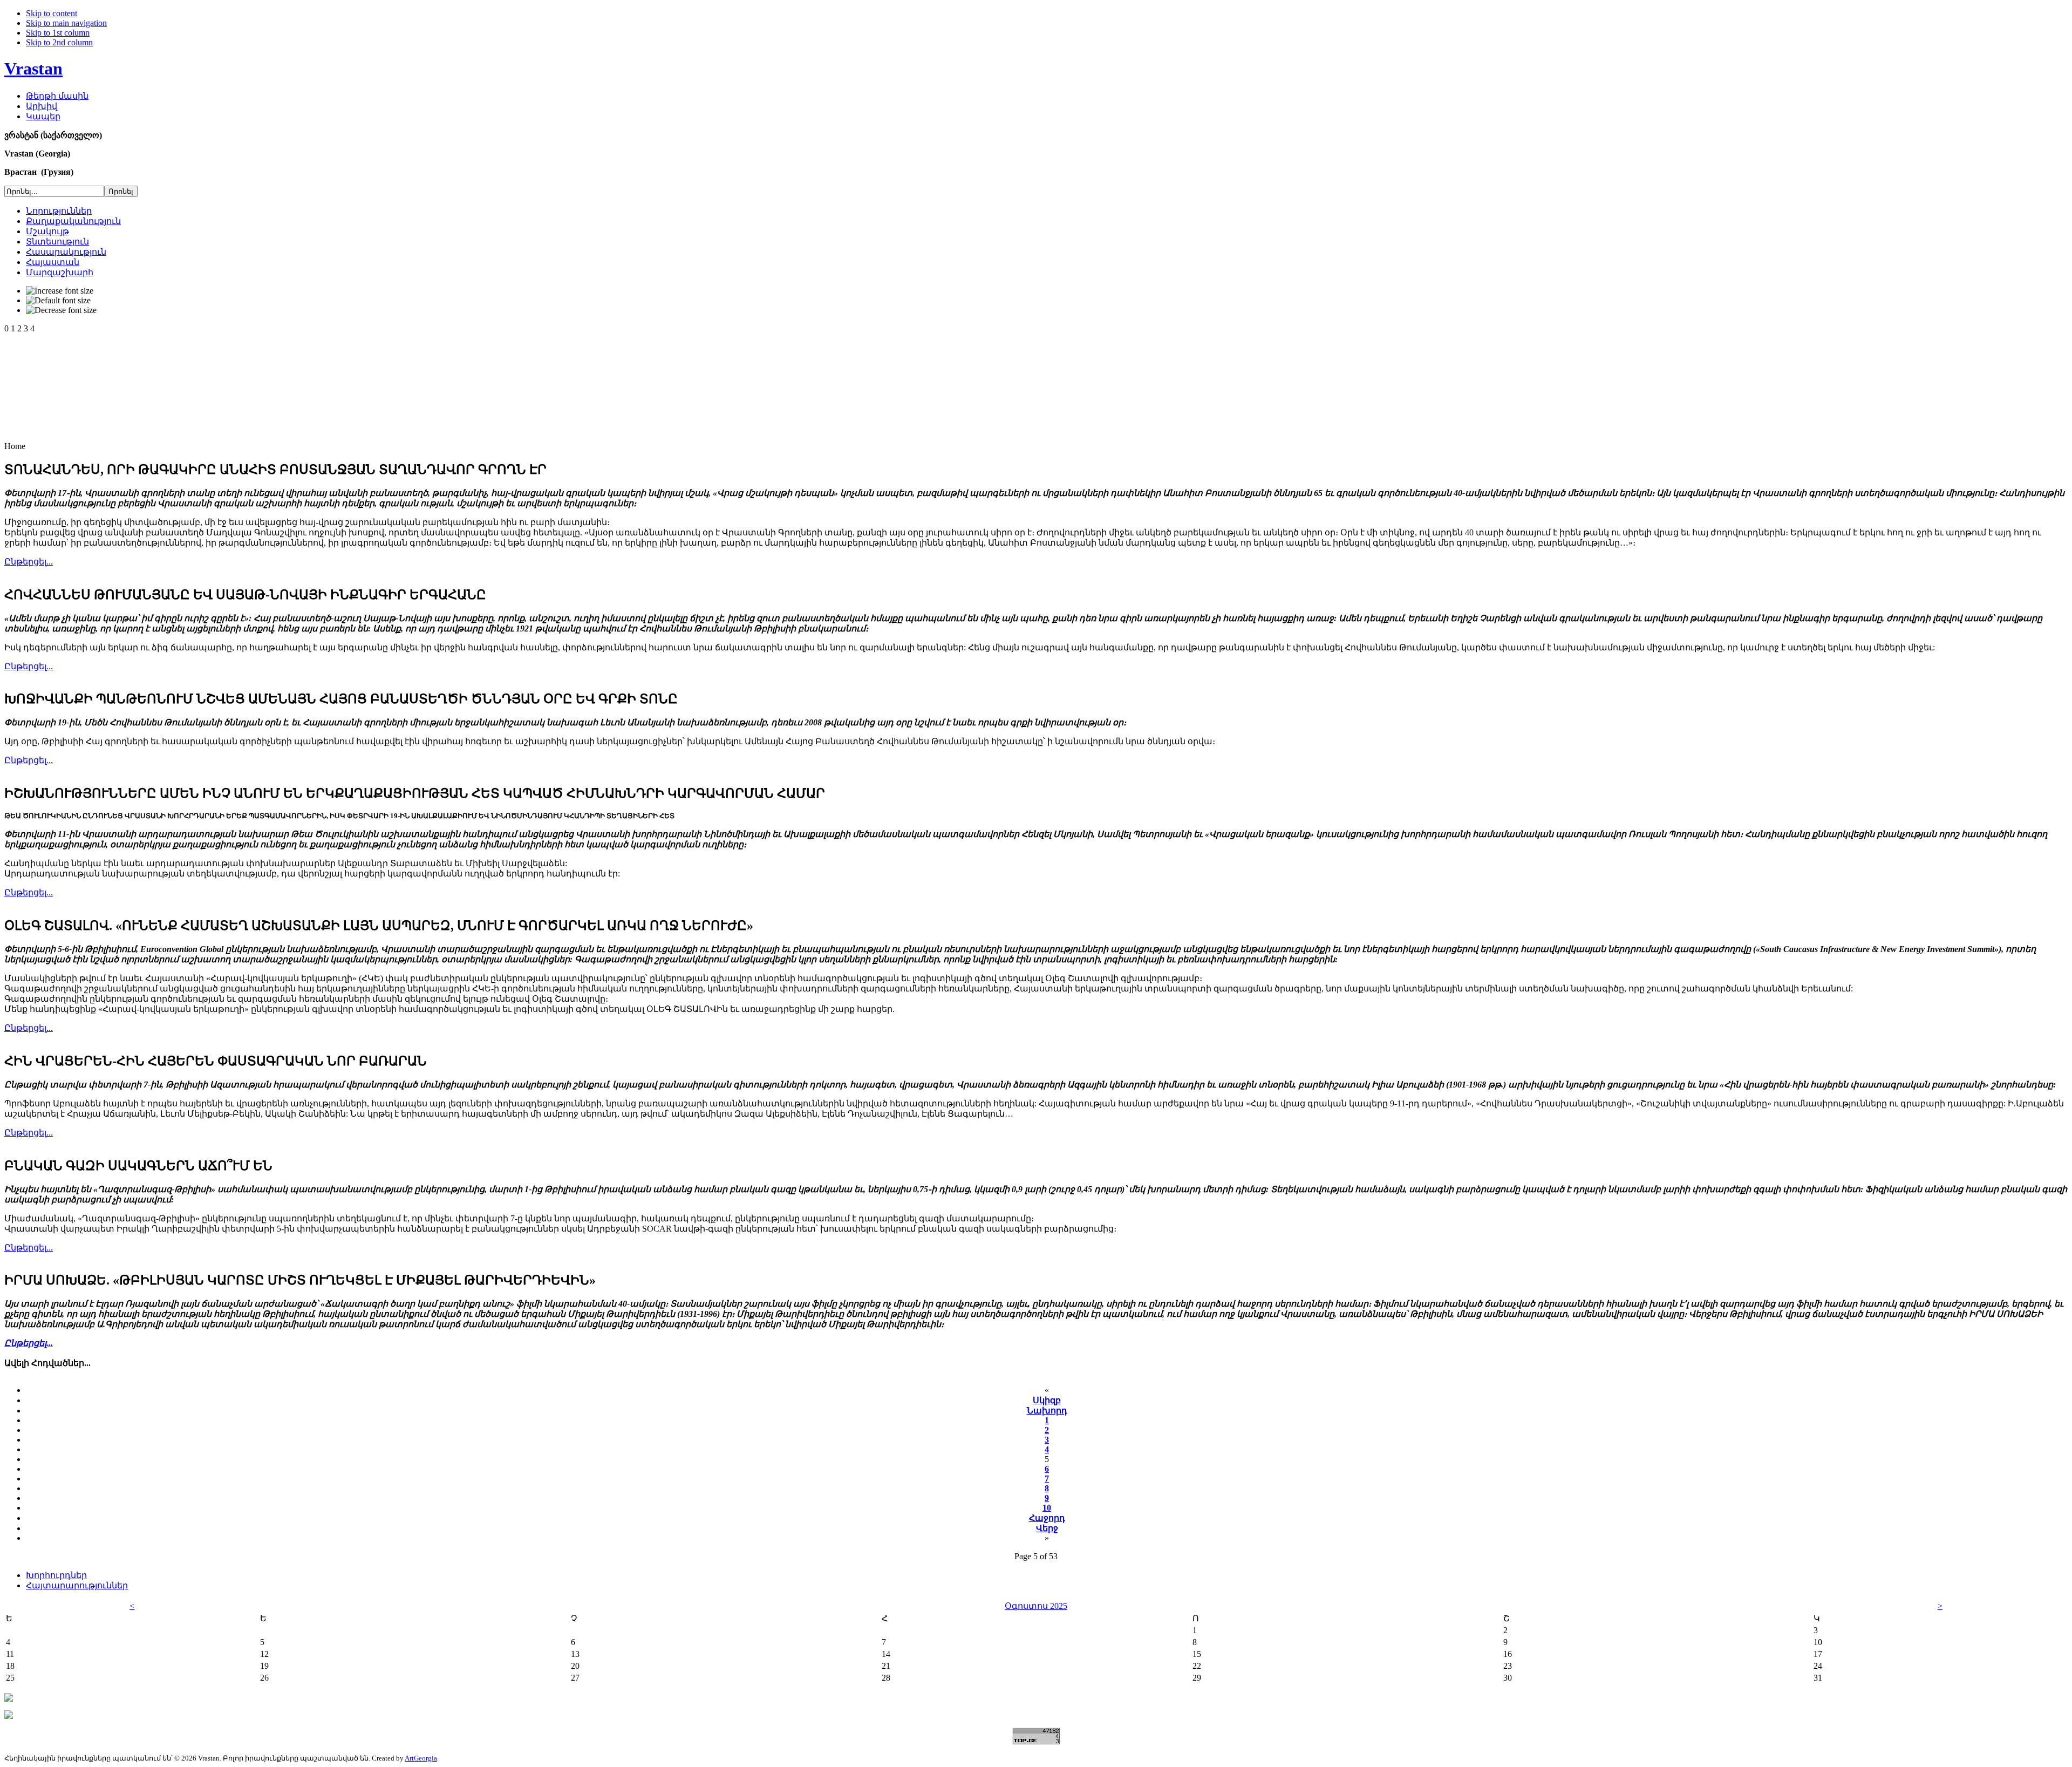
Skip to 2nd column (59, 42)
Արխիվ (42, 106)
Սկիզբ (1047, 1400)
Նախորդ (1047, 1411)
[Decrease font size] (61, 310)
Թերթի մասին (57, 96)
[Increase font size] (60, 291)
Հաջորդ (1047, 1518)
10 (1047, 1508)
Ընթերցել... (29, 562)
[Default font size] (58, 301)
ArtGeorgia (421, 1758)
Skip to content (52, 13)
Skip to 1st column (58, 33)
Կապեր (43, 116)
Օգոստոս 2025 (1036, 1606)
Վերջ (1047, 1528)
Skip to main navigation (66, 23)
